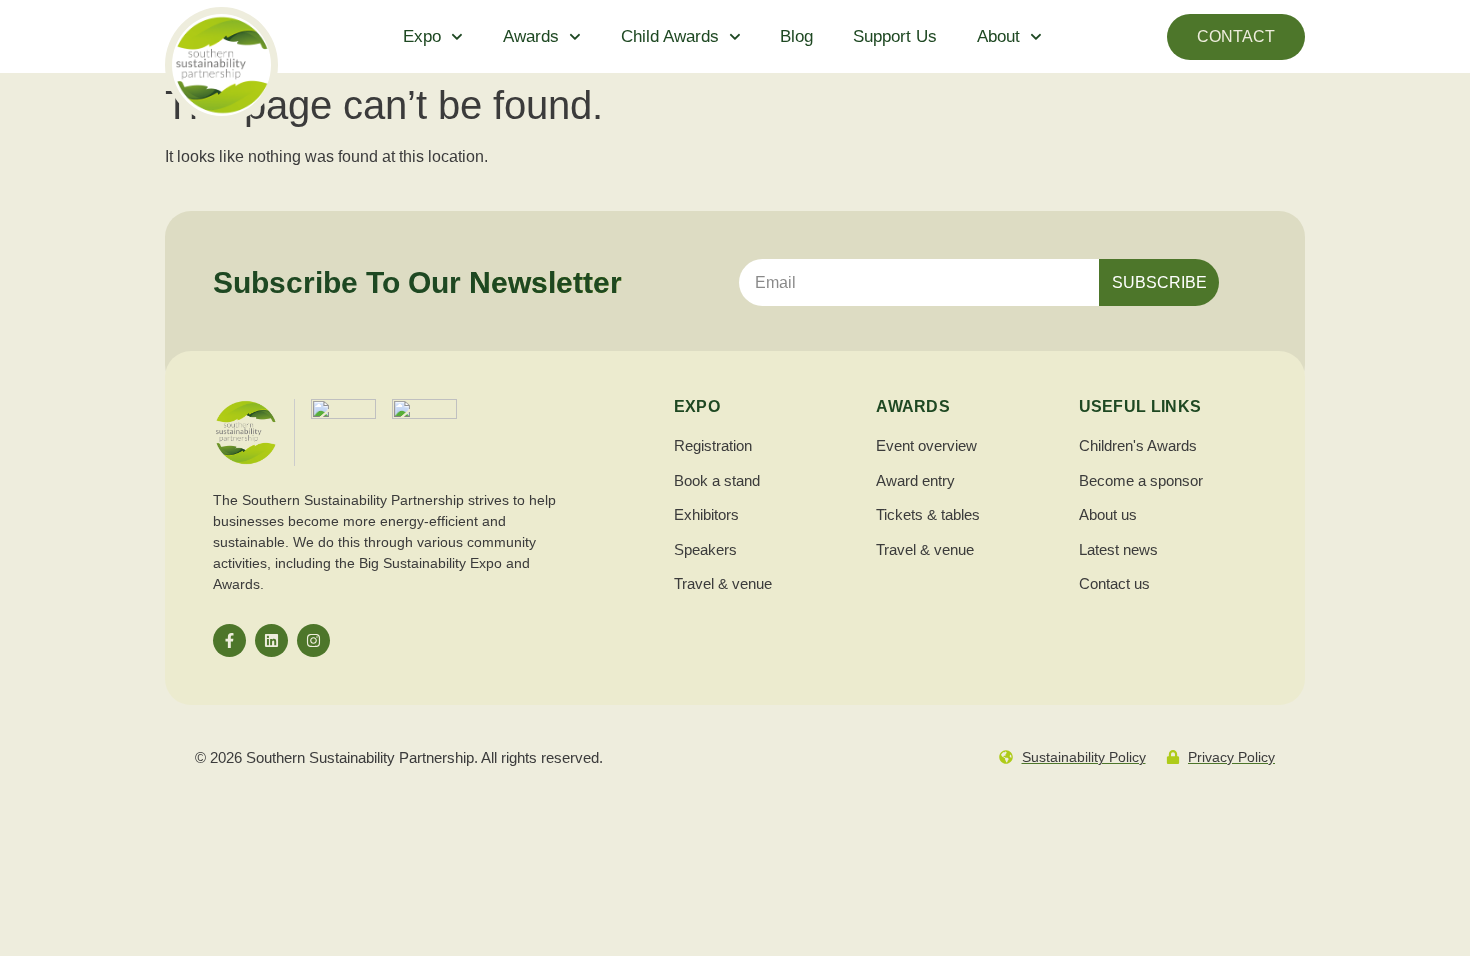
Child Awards (670, 36)
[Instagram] (313, 640)
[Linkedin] (271, 640)
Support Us (895, 36)
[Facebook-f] (229, 640)
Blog (796, 36)
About (998, 36)
